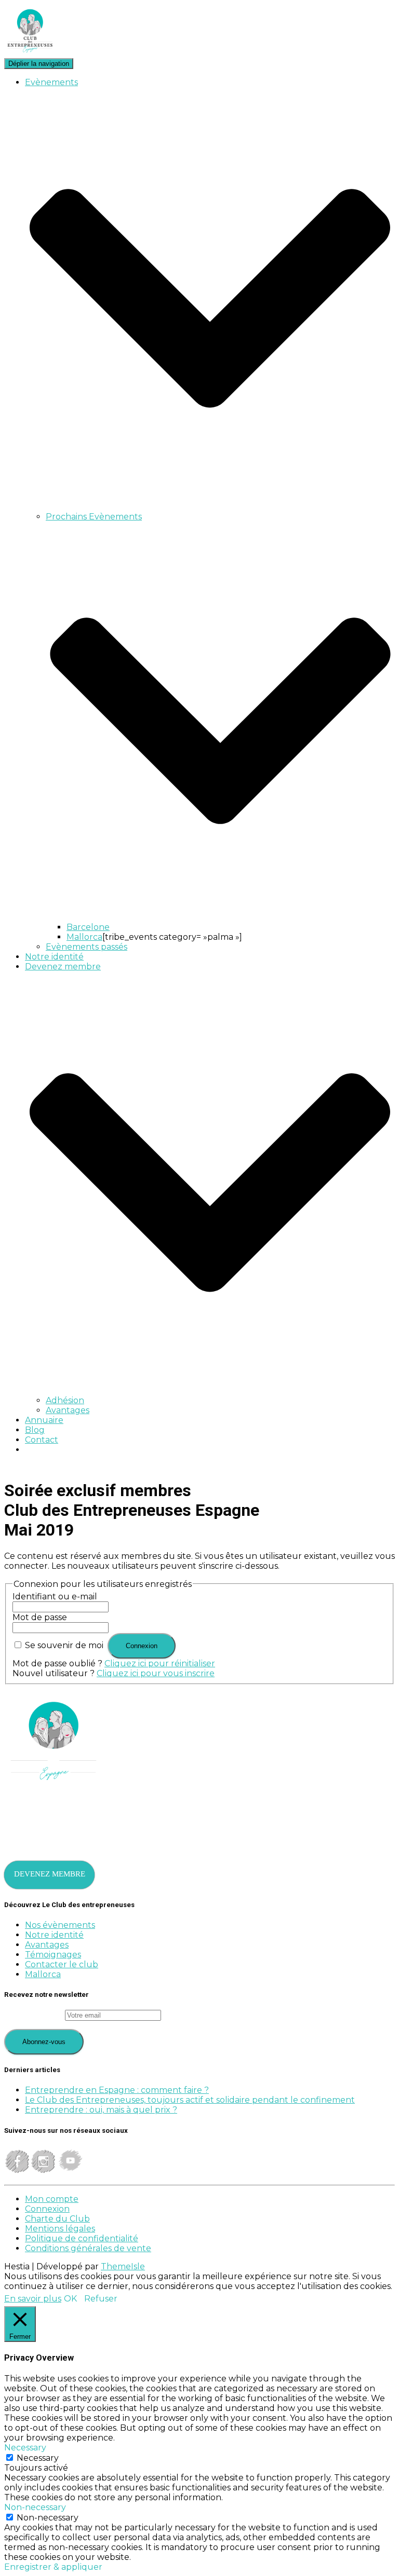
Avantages (68, 1410)
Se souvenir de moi (64, 1645)
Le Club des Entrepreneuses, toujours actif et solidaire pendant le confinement (190, 2100)
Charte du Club (57, 2219)
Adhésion (65, 1400)
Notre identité (54, 957)
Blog (35, 1430)
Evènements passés (87, 947)
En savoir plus (33, 2299)
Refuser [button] (101, 2299)
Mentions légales (60, 2229)
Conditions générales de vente (88, 2248)
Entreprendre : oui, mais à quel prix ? (101, 2110)
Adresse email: (35, 2015)
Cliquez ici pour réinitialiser (160, 1663)
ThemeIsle (123, 2266)
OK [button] (70, 2299)
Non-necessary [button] (35, 2507)
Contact (42, 1440)
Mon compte (52, 2199)
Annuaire (44, 1420)
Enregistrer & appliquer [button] (53, 2567)
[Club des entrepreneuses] (30, 53)
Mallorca (84, 937)
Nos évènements (60, 1925)
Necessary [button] (25, 2448)
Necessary (38, 2458)
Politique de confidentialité (82, 2238)
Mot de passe (40, 1617)
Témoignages (53, 1955)
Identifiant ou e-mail (55, 1597)
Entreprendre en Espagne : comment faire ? (117, 2090)
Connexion (47, 2209)
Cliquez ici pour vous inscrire (156, 1673)
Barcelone (88, 927)
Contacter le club (62, 1964)
